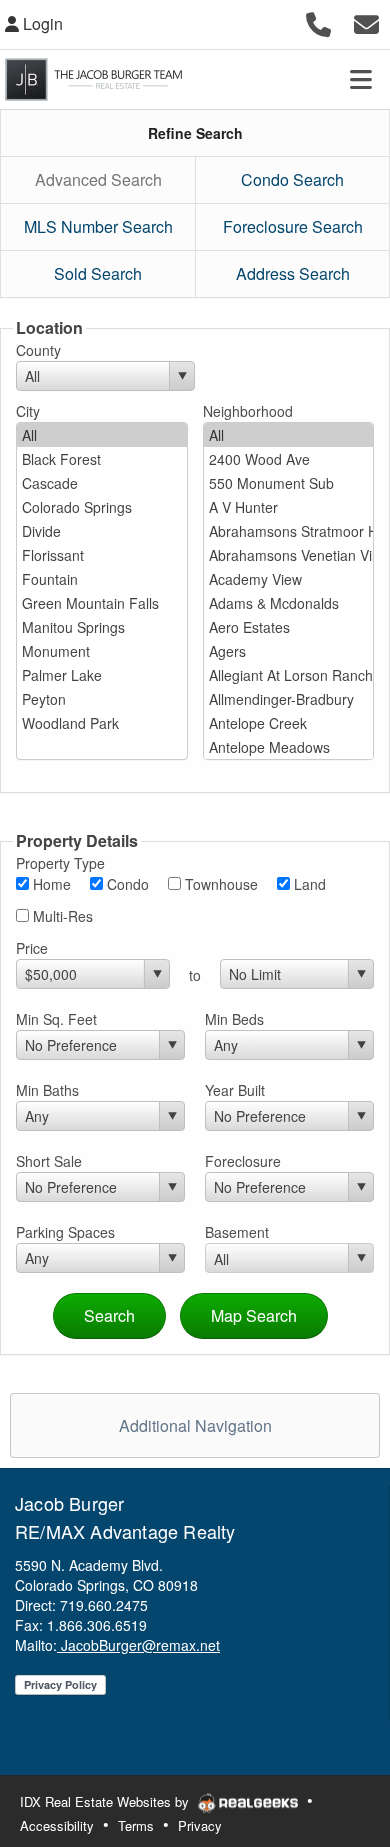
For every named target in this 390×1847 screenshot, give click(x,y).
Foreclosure (243, 1161)
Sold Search (98, 273)
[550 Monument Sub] (289, 483)
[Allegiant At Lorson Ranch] (289, 675)
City (28, 411)
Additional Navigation (195, 1425)
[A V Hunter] (289, 507)
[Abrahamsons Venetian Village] (289, 555)
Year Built (235, 1090)
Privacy (200, 1825)
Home (50, 884)
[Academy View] (289, 579)
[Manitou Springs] (102, 627)
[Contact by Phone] (318, 21)
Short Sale (49, 1161)
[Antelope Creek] (289, 723)
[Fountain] (102, 579)
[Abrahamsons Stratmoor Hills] (289, 531)
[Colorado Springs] (102, 507)
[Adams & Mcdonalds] (289, 603)
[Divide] (102, 531)
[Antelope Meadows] (289, 747)
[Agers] (289, 651)
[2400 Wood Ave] (289, 459)
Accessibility (57, 1825)
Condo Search (292, 179)
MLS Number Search (98, 226)
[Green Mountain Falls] (102, 603)
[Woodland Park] (102, 723)
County (38, 350)
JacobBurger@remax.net (138, 1645)
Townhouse (219, 884)
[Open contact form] (366, 21)
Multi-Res (61, 916)
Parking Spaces (65, 1232)
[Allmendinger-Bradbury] (289, 699)
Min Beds (234, 1019)
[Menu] (361, 79)
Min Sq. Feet (56, 1019)
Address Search (293, 273)
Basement (237, 1232)
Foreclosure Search (293, 226)
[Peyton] (102, 699)
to (195, 975)
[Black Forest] (102, 459)
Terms (136, 1825)
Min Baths (47, 1090)
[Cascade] (102, 483)
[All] (102, 435)
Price (32, 948)
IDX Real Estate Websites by (106, 1801)
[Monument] (102, 651)
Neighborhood (248, 411)
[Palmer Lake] (102, 675)
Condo (126, 884)
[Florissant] (102, 555)
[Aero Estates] (289, 627)
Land (308, 884)
